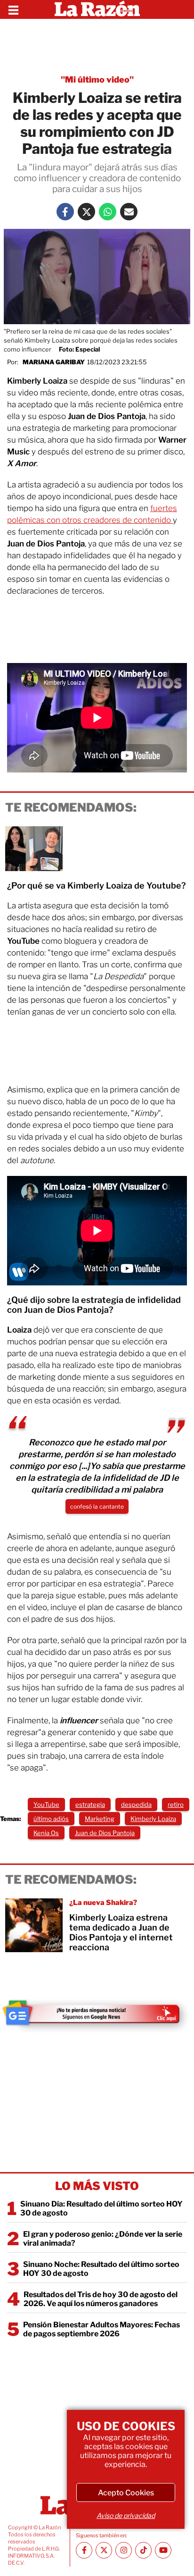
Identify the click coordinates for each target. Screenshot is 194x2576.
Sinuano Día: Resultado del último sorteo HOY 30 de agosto (101, 2208)
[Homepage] (97, 9)
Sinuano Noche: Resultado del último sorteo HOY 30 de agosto (101, 2269)
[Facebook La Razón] (65, 212)
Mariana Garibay (54, 362)
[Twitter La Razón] (86, 212)
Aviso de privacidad (126, 2515)
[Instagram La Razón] (124, 2550)
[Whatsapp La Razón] (108, 212)
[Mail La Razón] (129, 212)
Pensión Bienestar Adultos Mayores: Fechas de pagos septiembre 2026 (101, 2329)
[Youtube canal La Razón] (163, 2550)
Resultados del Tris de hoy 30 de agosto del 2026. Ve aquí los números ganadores (101, 2299)
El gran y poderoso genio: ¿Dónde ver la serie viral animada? (103, 2239)
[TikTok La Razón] (143, 2550)
